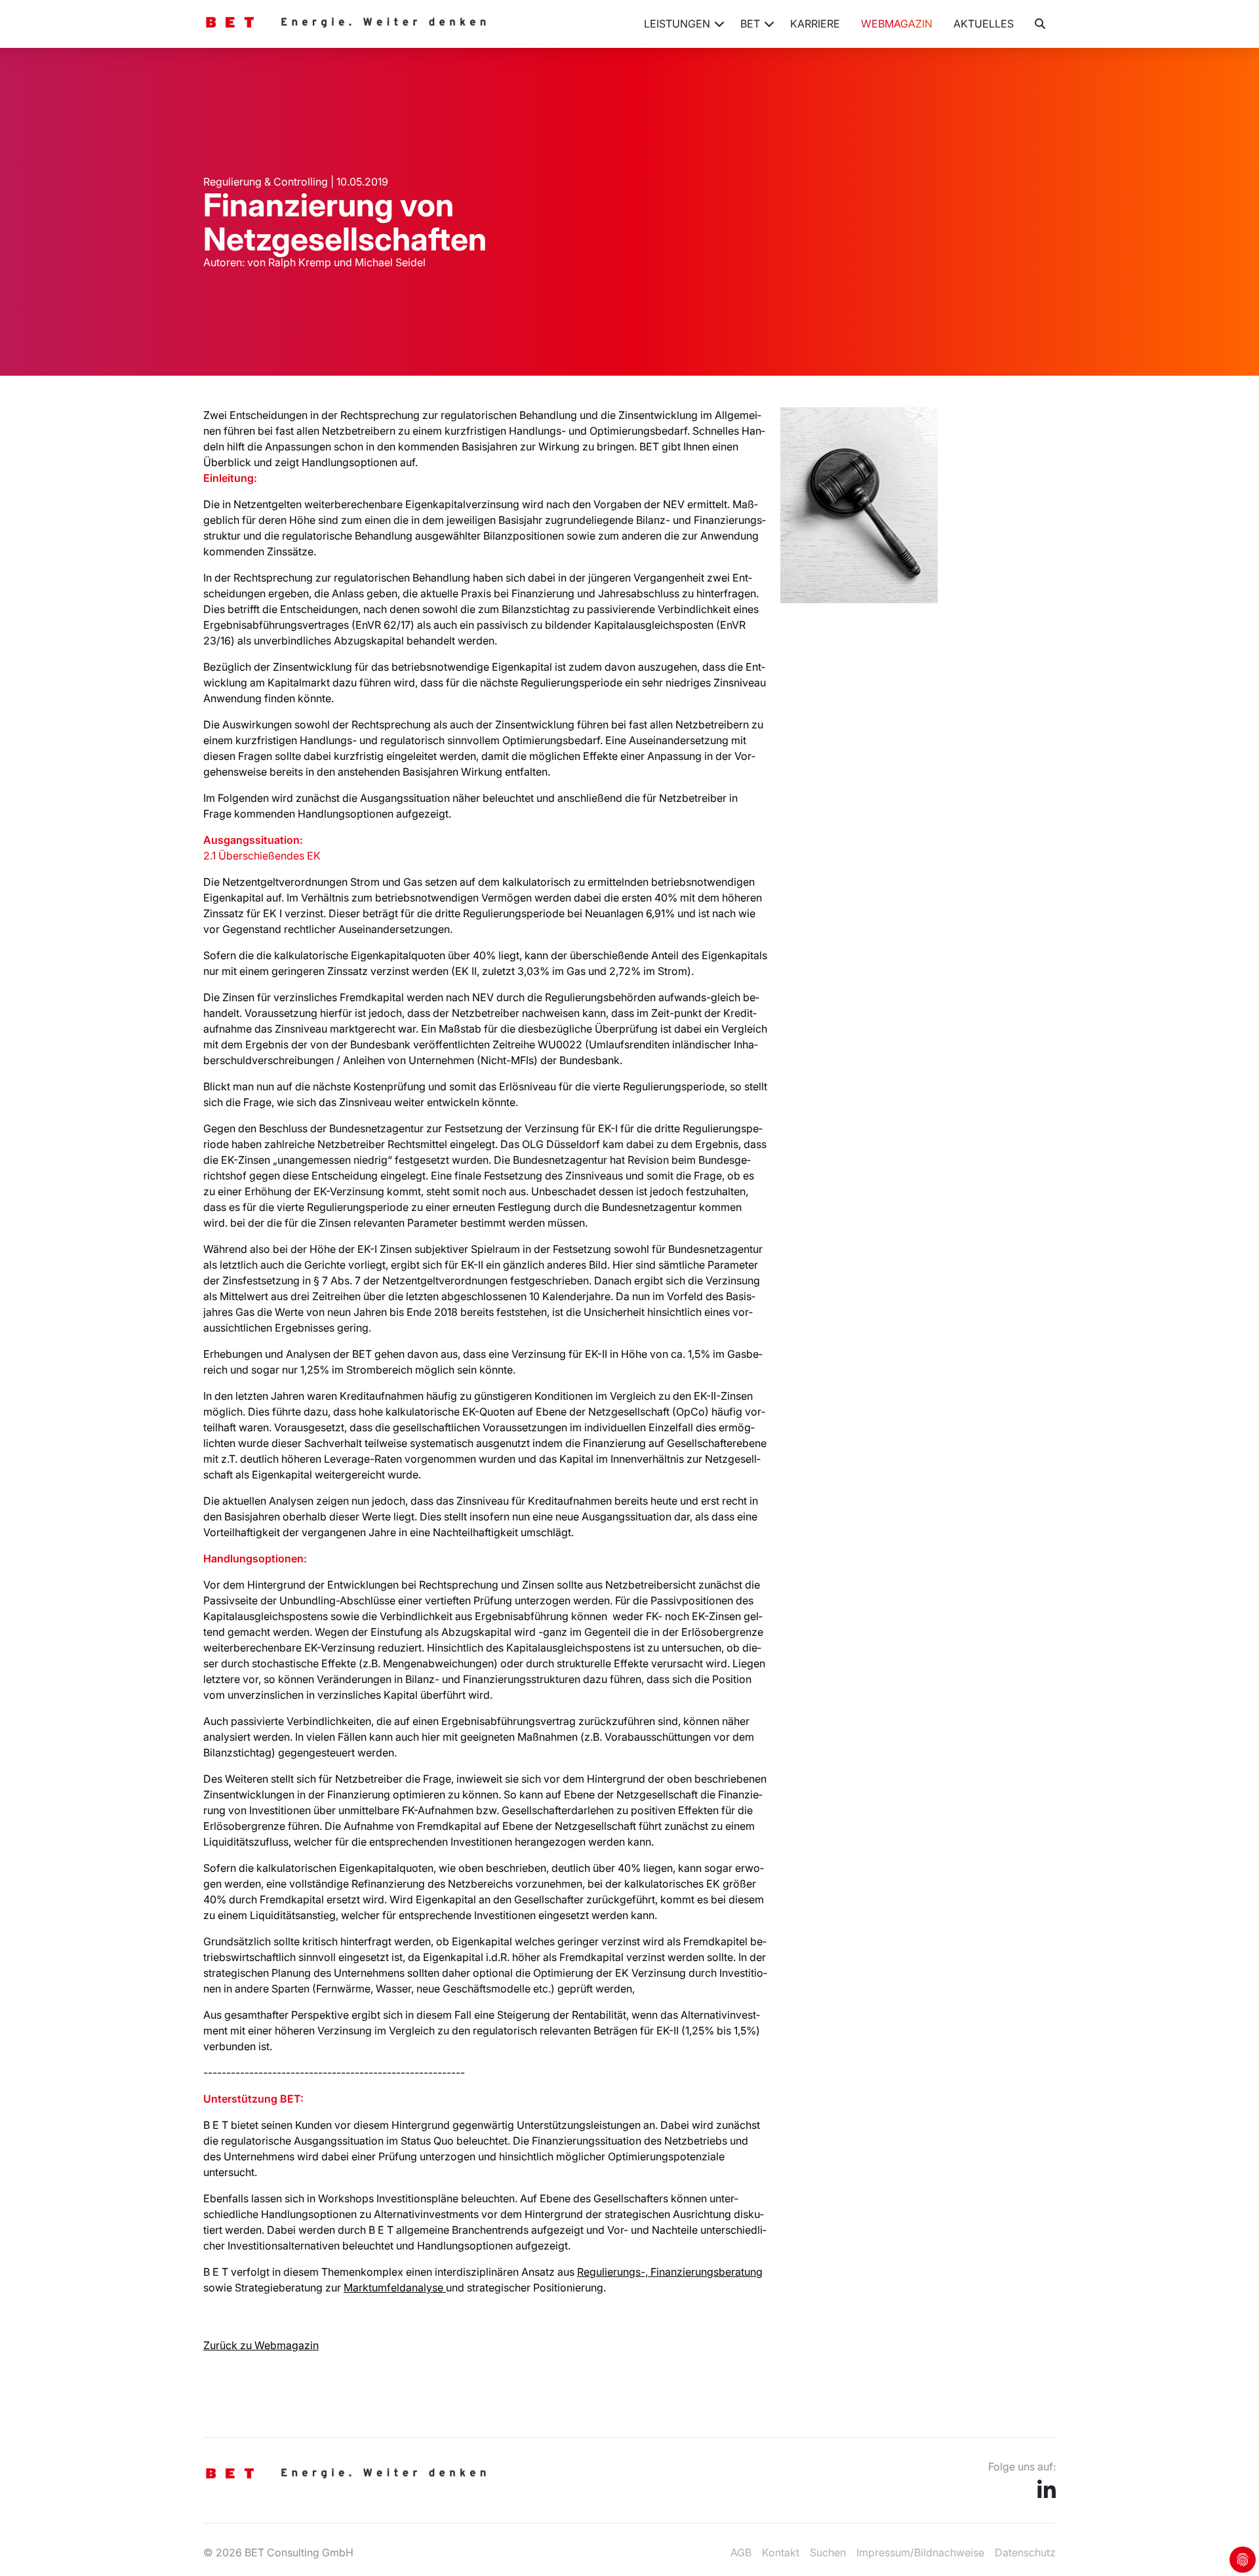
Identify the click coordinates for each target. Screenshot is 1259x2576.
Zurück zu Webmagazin (261, 2345)
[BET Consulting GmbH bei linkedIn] (1047, 2494)
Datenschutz (1025, 2552)
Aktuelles (984, 24)
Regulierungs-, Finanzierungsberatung (670, 2272)
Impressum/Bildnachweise (920, 2552)
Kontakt (781, 2552)
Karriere (815, 24)
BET (750, 24)
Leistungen (677, 24)
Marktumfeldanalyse (395, 2288)
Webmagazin (897, 24)
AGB (741, 2552)
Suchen (828, 2552)
